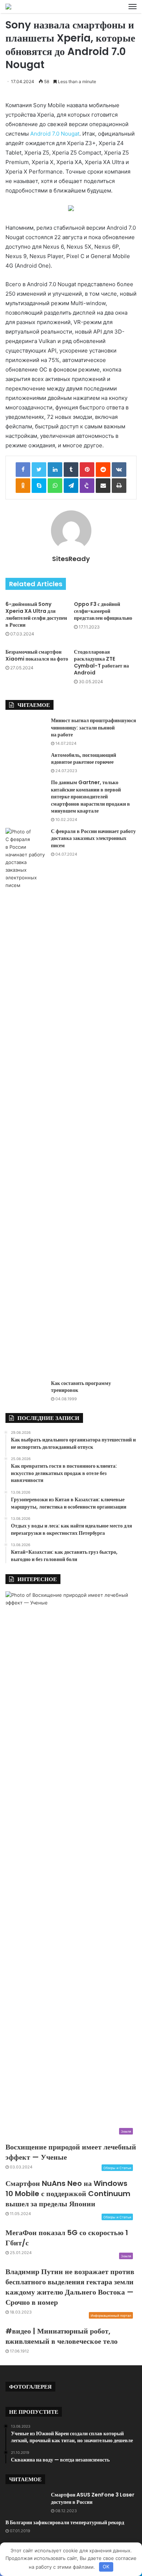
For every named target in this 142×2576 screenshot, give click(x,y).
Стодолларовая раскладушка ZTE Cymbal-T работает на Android (101, 662)
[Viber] (87, 486)
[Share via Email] (103, 486)
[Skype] (39, 486)
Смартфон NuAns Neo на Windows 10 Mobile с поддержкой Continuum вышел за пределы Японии (68, 2194)
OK (106, 2567)
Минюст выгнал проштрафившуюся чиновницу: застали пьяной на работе (94, 727)
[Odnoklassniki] (23, 486)
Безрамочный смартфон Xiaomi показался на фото (37, 655)
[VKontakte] (119, 470)
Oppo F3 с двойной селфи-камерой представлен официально (103, 611)
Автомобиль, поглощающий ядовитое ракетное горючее (84, 759)
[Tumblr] (71, 470)
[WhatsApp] (55, 486)
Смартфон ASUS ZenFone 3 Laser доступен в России (93, 2498)
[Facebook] (23, 470)
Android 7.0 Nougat (55, 134)
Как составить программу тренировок (81, 1387)
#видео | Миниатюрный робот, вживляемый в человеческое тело (62, 2336)
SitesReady (71, 559)
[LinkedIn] (55, 470)
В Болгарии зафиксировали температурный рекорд (65, 2522)
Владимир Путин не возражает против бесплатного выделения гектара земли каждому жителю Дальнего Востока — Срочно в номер (70, 2287)
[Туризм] (8, 7)
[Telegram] (71, 486)
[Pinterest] (87, 470)
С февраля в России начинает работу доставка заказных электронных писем (93, 838)
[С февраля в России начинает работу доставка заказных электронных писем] (25, 1101)
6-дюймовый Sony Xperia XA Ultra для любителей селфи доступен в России (36, 614)
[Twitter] (39, 470)
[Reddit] (103, 470)
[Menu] (133, 7)
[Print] (119, 486)
